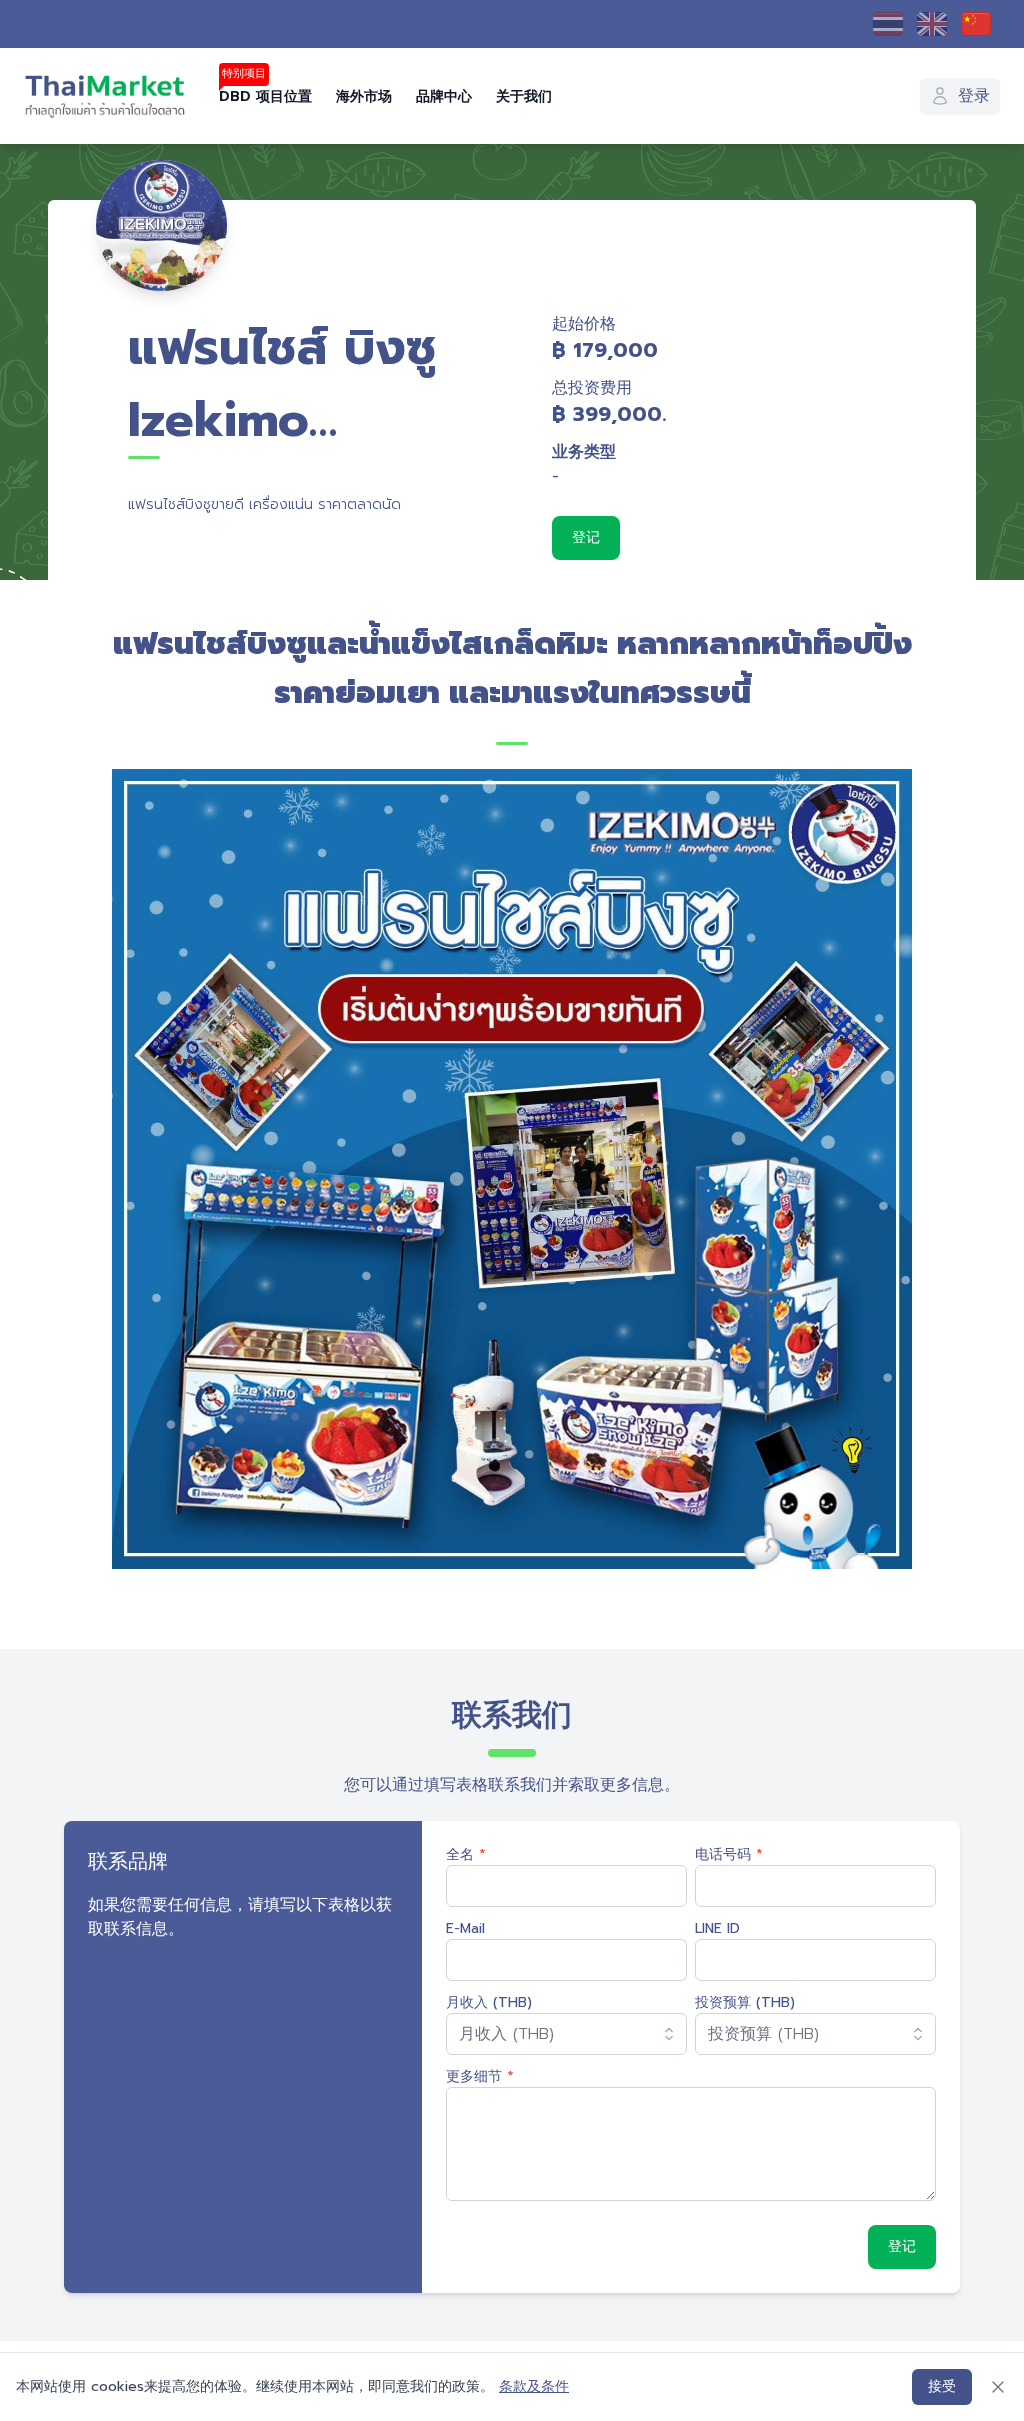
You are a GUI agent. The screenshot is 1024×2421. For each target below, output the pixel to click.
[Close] (998, 2387)
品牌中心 (444, 96)
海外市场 (364, 96)
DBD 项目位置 (265, 96)
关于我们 (524, 96)
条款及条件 (534, 2386)
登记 (586, 537)
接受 (942, 2386)
